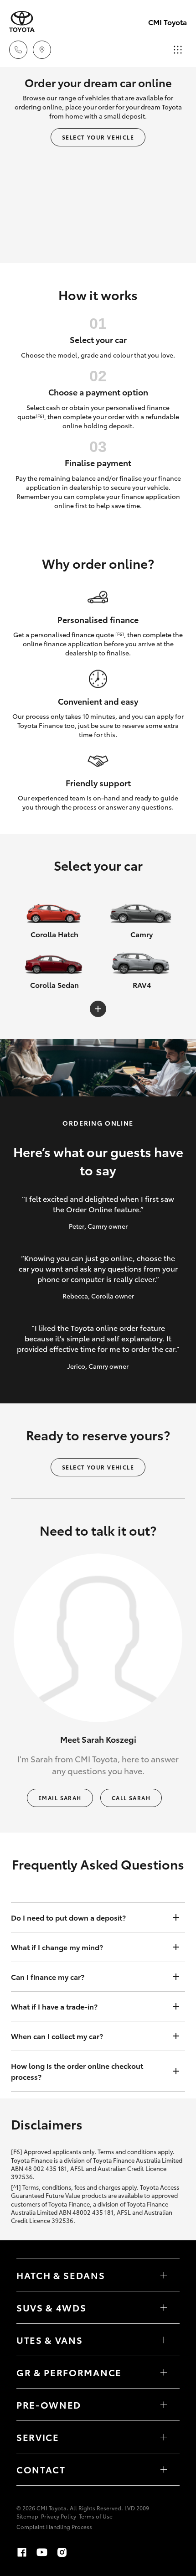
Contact (41, 2469)
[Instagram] (62, 2552)
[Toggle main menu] (178, 50)
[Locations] (42, 50)
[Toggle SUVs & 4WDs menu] (164, 2307)
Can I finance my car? (48, 1976)
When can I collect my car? (57, 2036)
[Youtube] (42, 2552)
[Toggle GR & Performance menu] (164, 2372)
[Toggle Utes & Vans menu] (164, 2340)
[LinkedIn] (102, 2552)
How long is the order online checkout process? (77, 2071)
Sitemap (27, 2516)
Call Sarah (131, 1798)
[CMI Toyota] (22, 22)
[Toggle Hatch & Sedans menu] (164, 2275)
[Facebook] (22, 2552)
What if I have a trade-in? (54, 2006)
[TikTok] (82, 2552)
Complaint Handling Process (54, 2527)
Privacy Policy (59, 2516)
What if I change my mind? (57, 1947)
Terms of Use (96, 2516)
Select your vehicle (98, 137)
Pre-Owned (49, 2405)
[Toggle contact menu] (164, 2405)
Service (38, 2437)
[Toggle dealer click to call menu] (18, 50)
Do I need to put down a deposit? (68, 1917)
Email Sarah (60, 1798)
